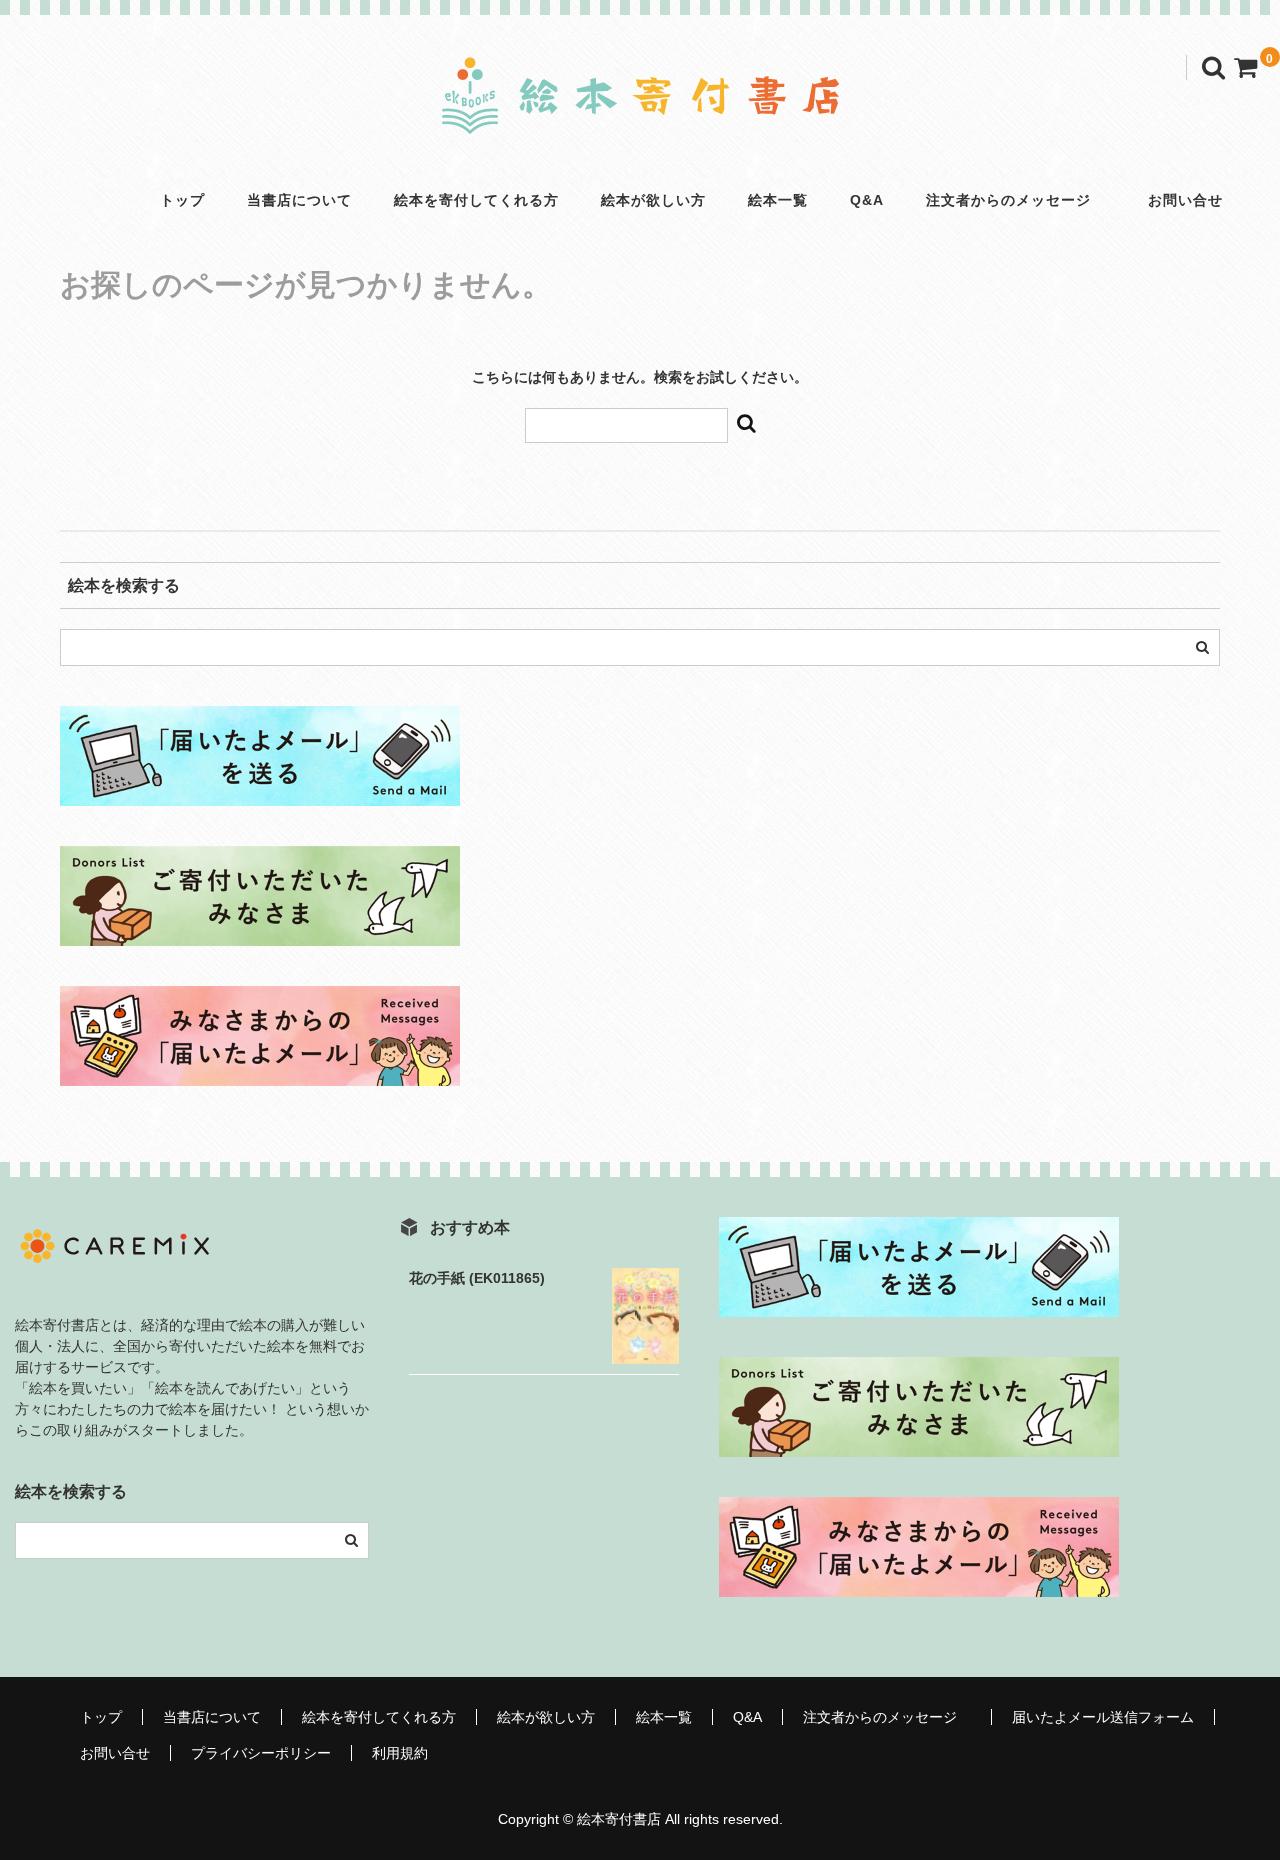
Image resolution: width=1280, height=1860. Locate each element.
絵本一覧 (778, 200)
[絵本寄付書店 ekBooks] (640, 117)
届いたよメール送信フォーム (1103, 1717)
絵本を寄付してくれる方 (476, 200)
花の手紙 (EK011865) (477, 1278)
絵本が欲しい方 (653, 200)
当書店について (299, 200)
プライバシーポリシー (261, 1753)
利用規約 (400, 1753)
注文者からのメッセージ (1016, 200)
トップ (182, 200)
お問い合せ (1185, 200)
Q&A (867, 200)
